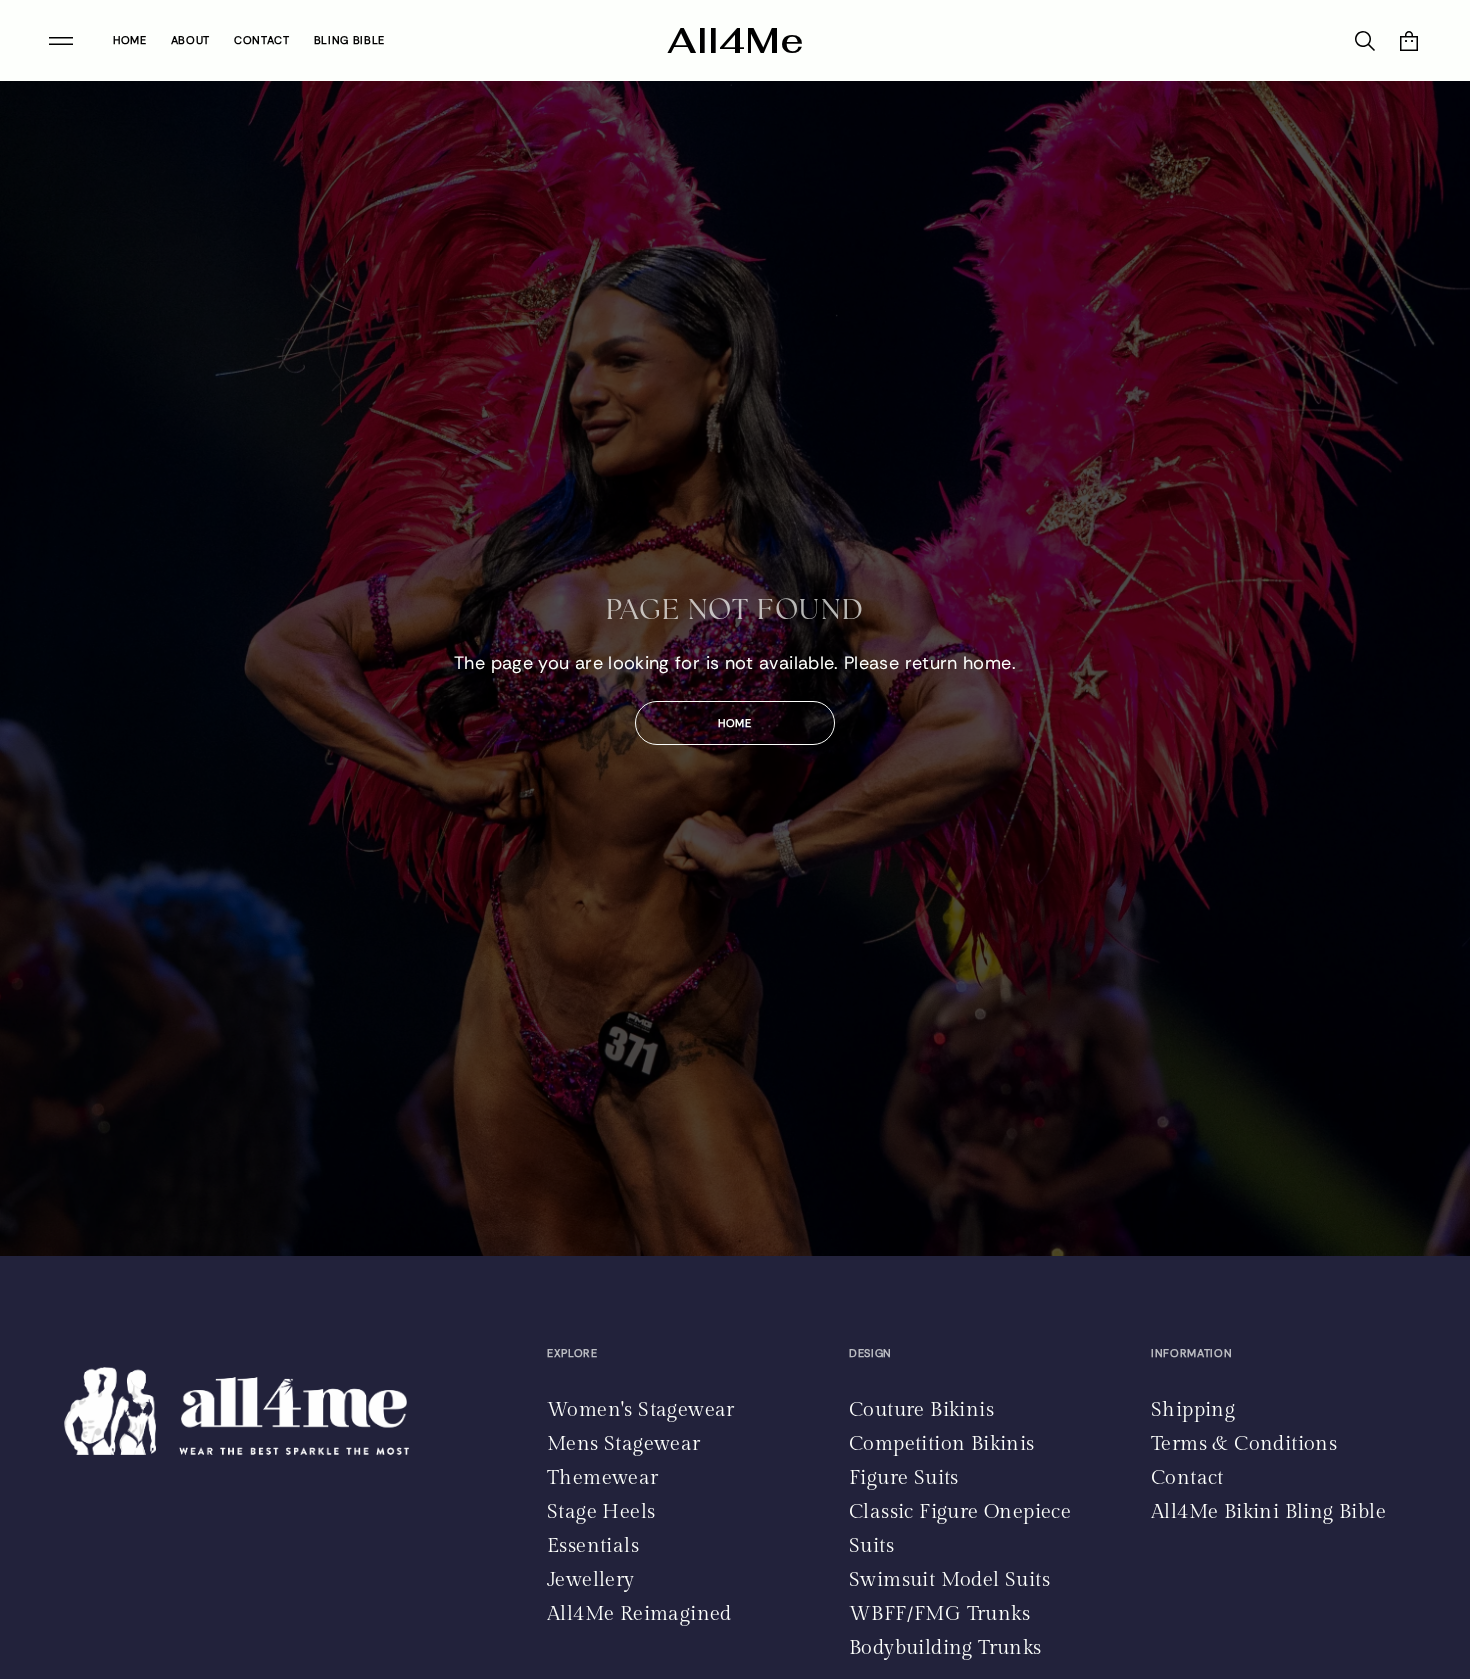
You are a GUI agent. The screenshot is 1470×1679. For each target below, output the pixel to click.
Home (735, 723)
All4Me (735, 40)
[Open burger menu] (61, 41)
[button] (1409, 41)
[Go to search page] (1365, 41)
